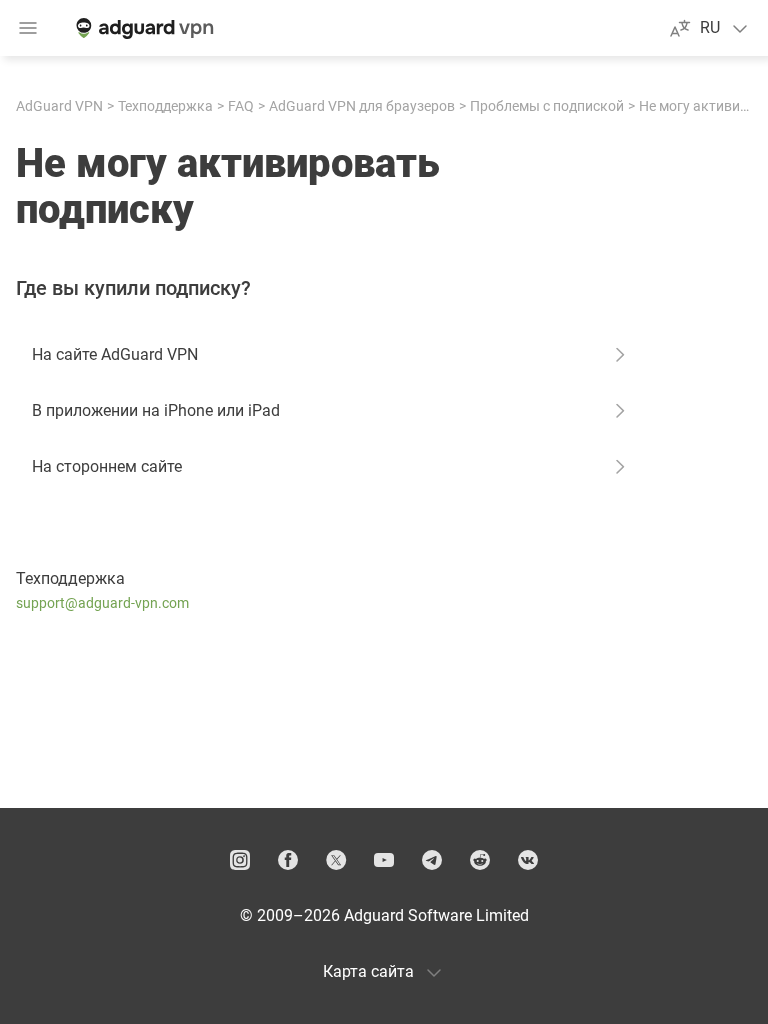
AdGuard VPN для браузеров (362, 106)
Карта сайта (368, 971)
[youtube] (384, 860)
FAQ (241, 106)
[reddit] (480, 860)
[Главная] (143, 28)
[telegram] (432, 860)
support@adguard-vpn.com (102, 603)
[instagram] (240, 860)
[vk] (528, 860)
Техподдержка (165, 106)
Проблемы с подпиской (547, 106)
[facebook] (288, 860)
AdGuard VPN (59, 106)
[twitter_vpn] (336, 860)
